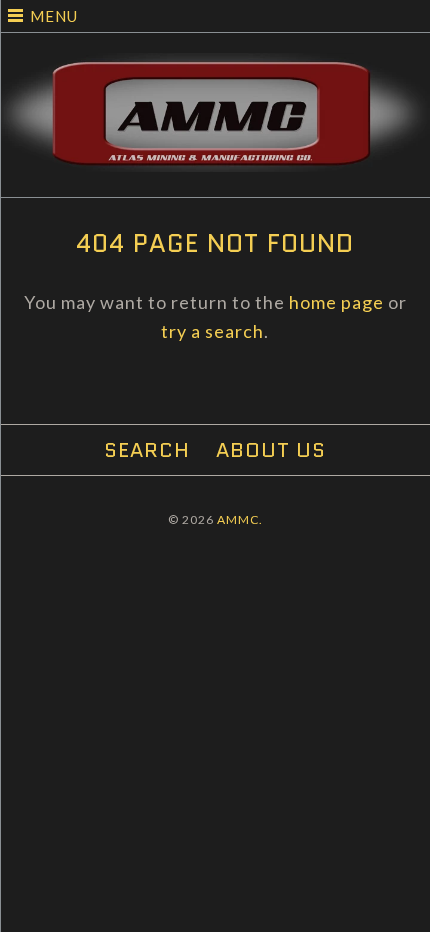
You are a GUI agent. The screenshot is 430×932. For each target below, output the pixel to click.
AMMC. (240, 519)
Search (147, 450)
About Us (271, 450)
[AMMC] (215, 67)
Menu (54, 16)
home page (336, 302)
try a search (212, 331)
